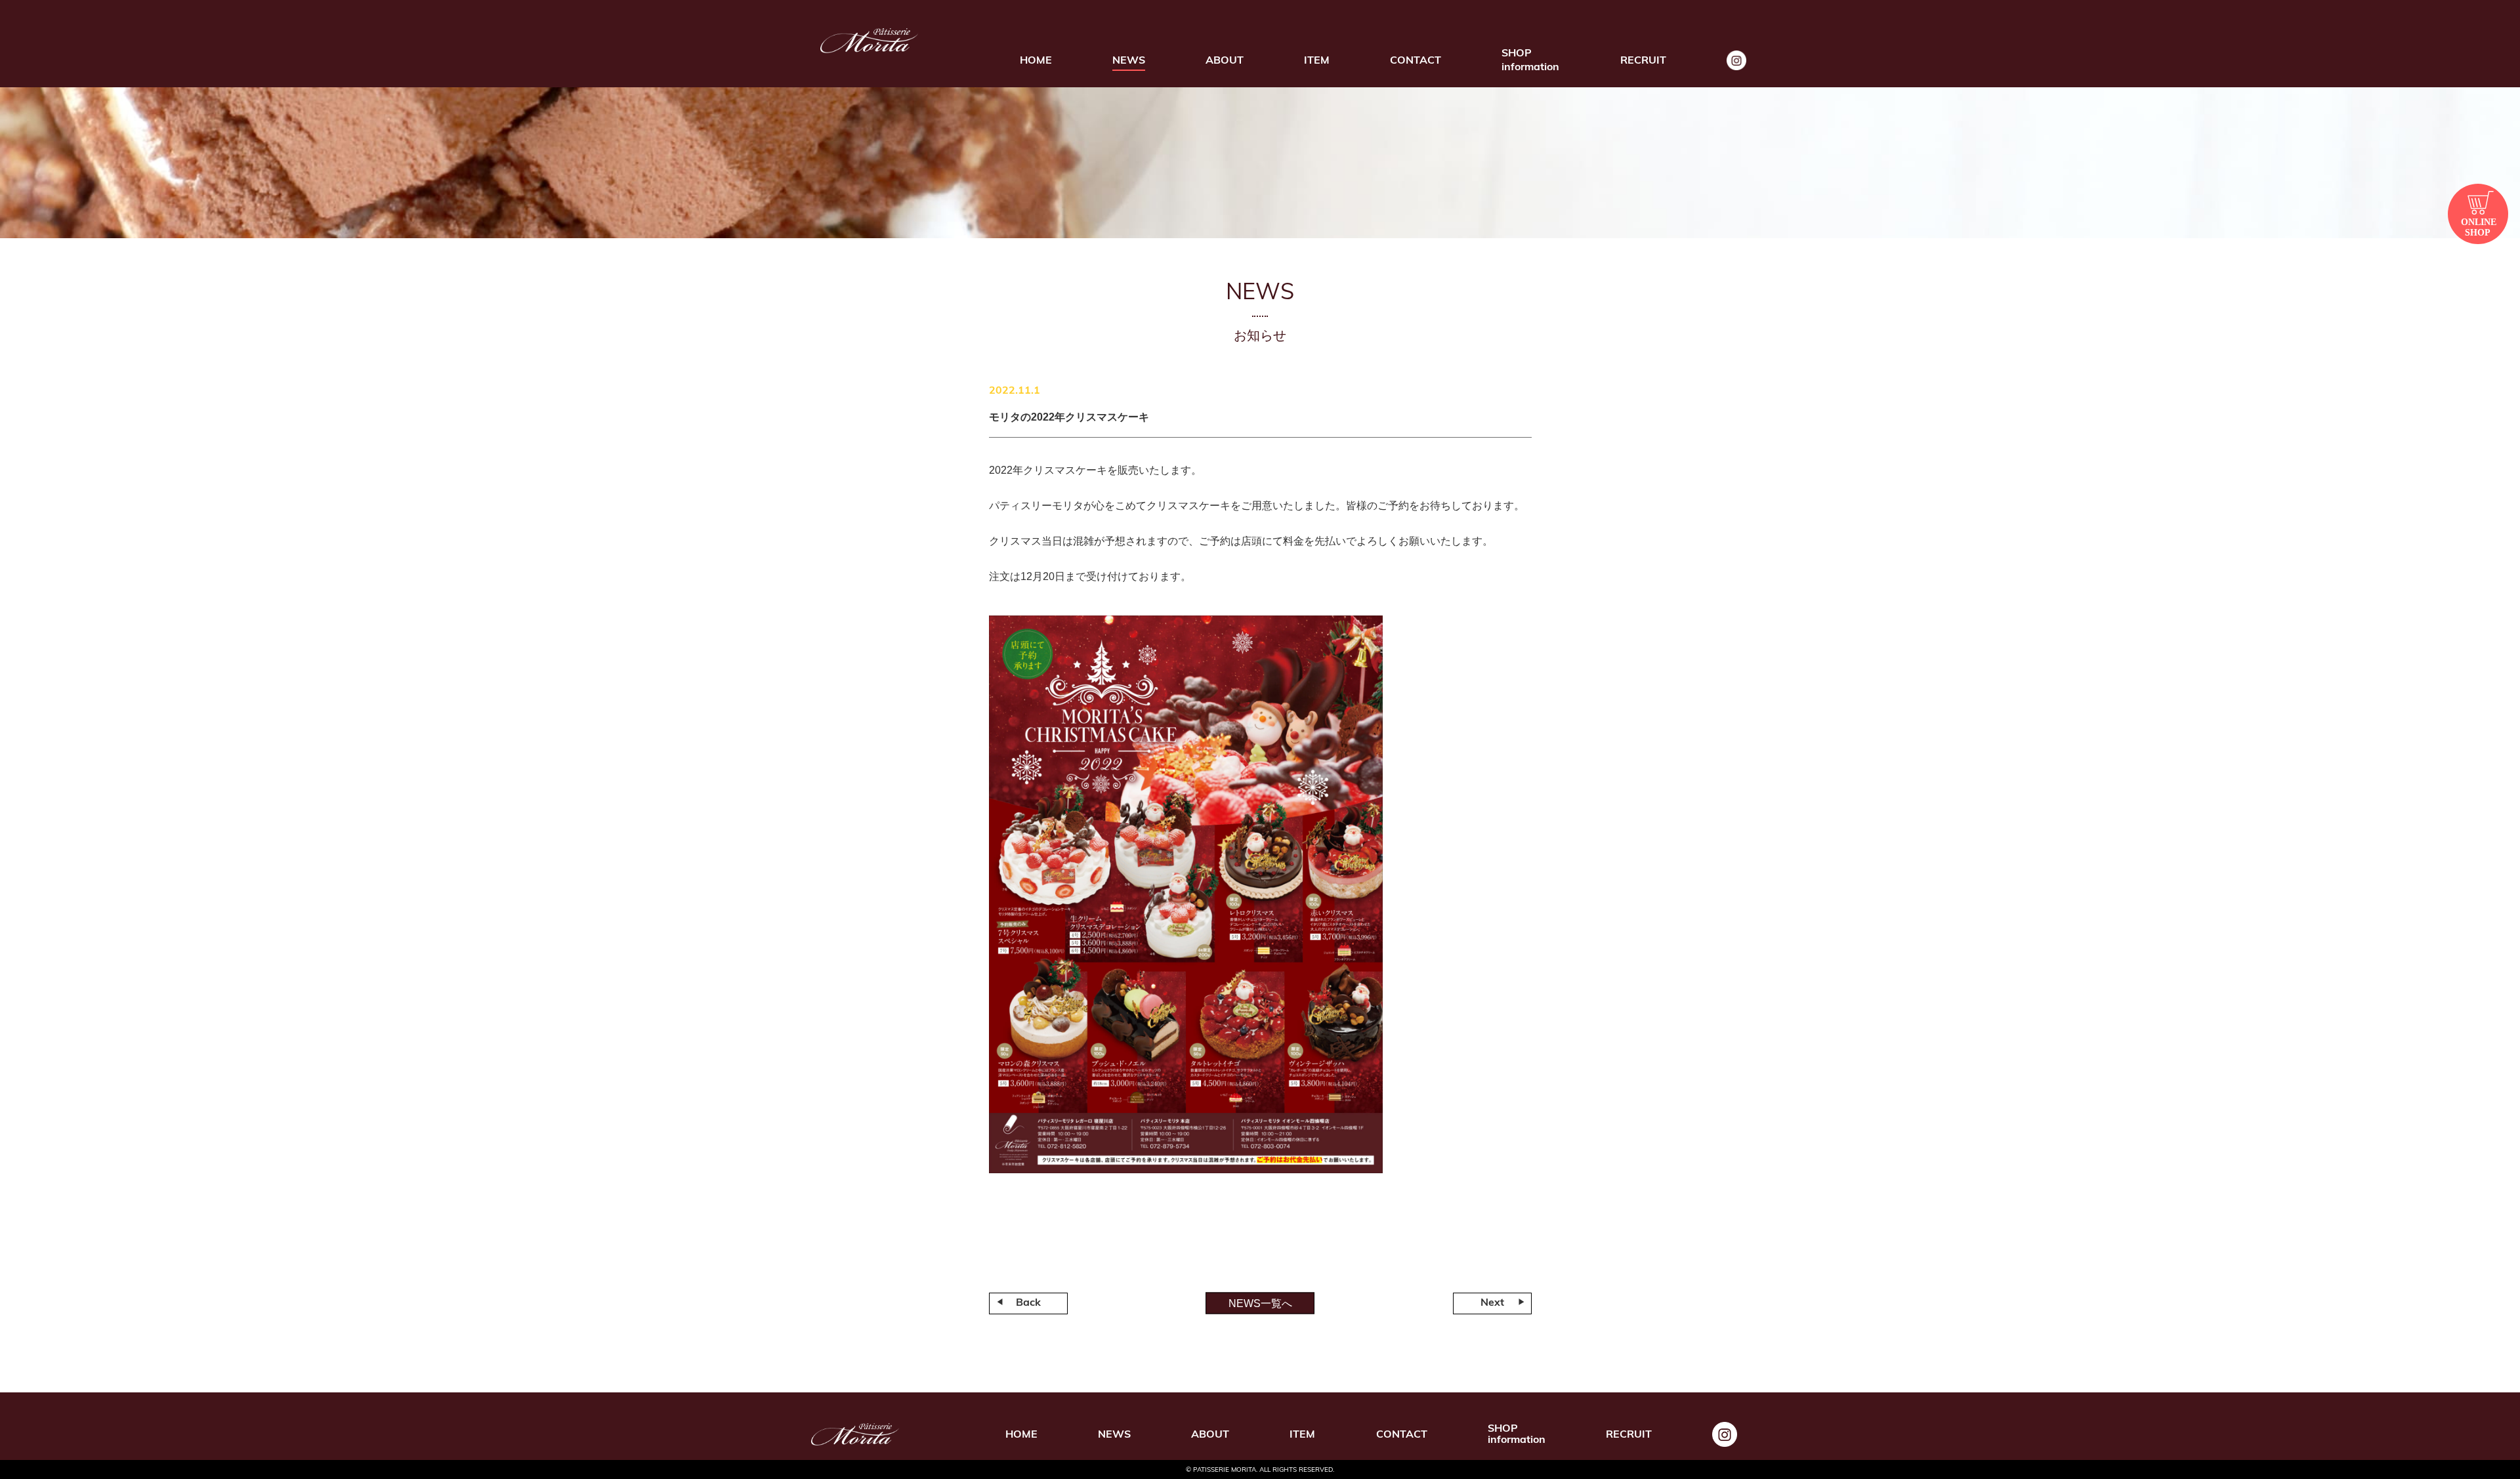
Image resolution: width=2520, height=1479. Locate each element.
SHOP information (1530, 61)
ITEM (1317, 61)
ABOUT (1225, 61)
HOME (1036, 61)
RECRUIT (1643, 61)
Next (1492, 1303)
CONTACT (1416, 61)
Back (1028, 1303)
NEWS (1129, 61)
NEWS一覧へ (1260, 1303)
